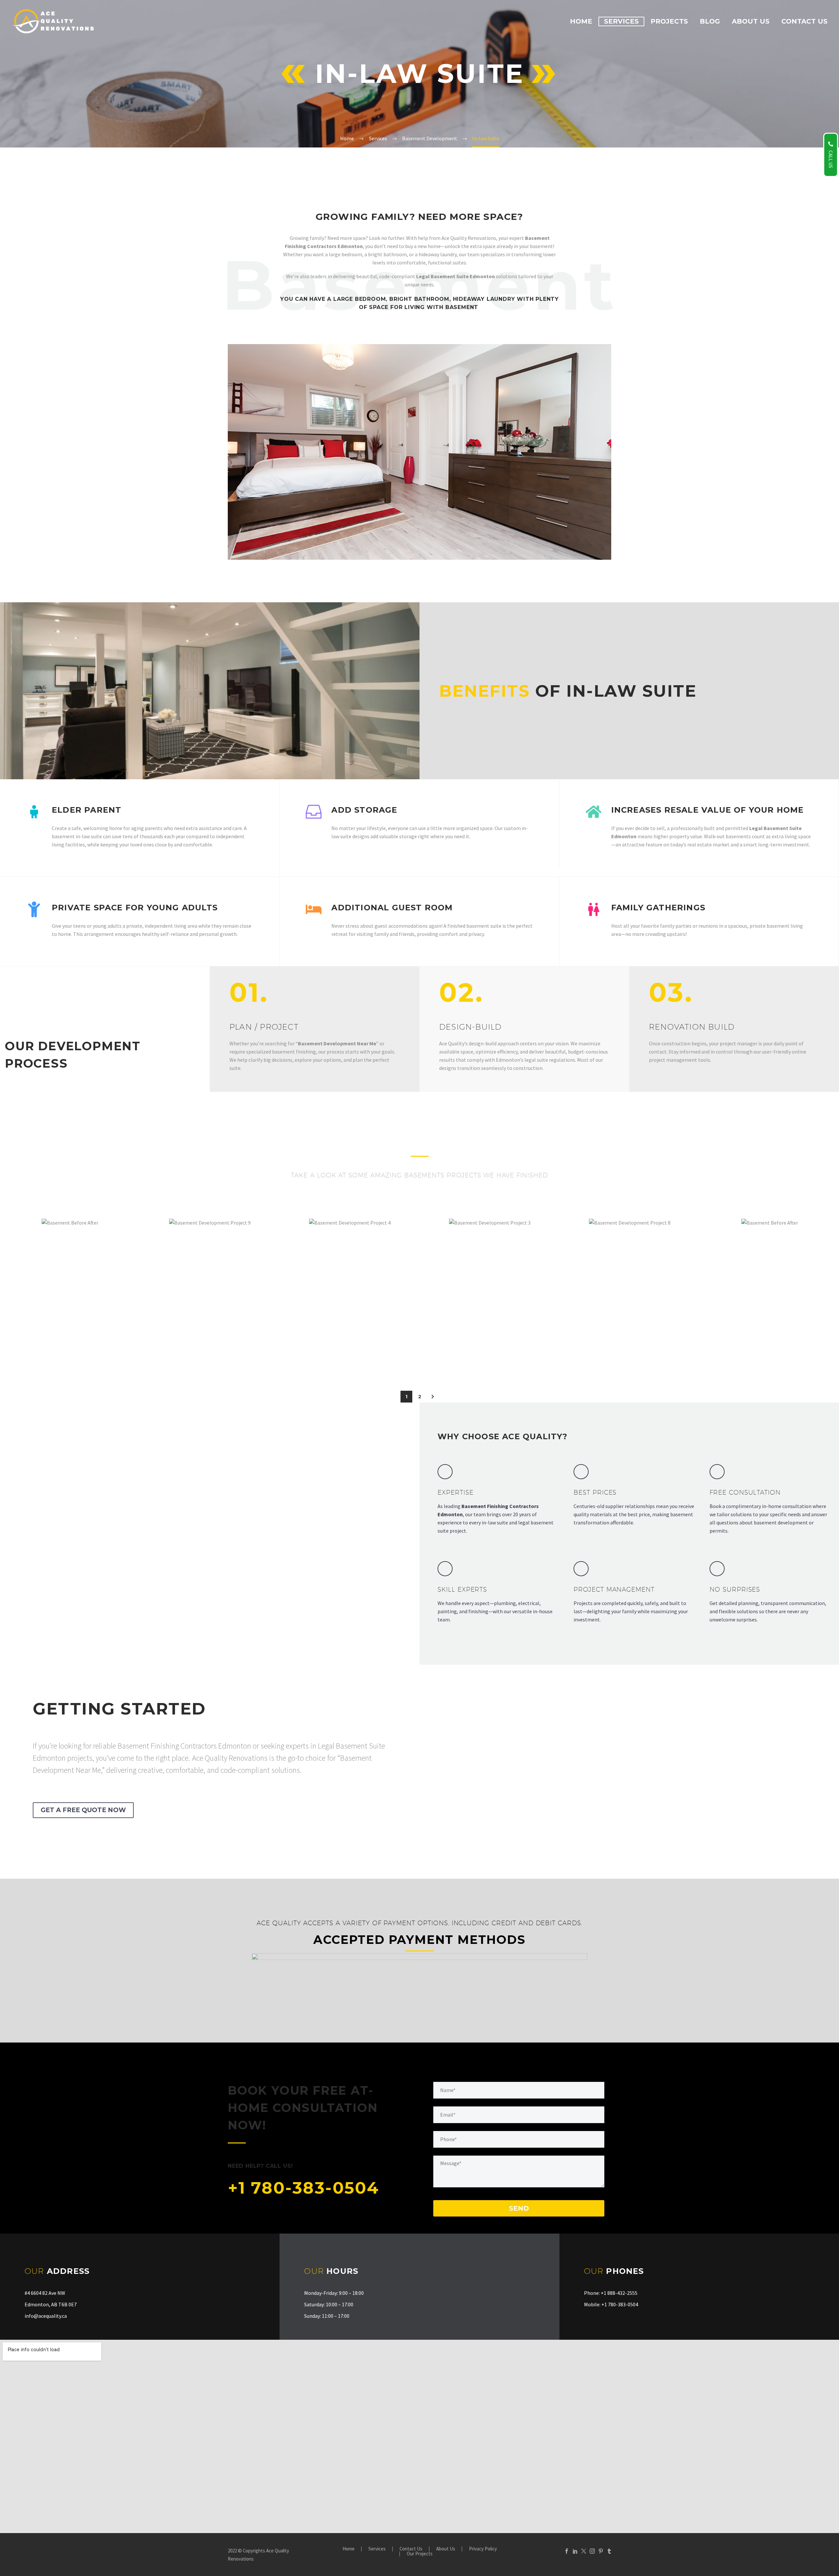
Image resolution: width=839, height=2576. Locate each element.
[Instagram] (592, 2551)
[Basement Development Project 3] (433, 1300)
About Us (751, 21)
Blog (710, 21)
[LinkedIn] (575, 2551)
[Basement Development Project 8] (573, 1300)
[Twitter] (584, 2551)
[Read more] (499, 1504)
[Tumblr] (609, 2551)
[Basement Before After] (13, 1300)
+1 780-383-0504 (303, 2188)
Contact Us (804, 21)
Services (621, 21)
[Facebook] (567, 2551)
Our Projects (420, 2554)
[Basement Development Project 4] (293, 1300)
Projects (669, 21)
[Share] (64, 1300)
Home (581, 21)
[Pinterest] (601, 2551)
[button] (433, 1397)
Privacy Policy (483, 2549)
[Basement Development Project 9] (153, 1300)
